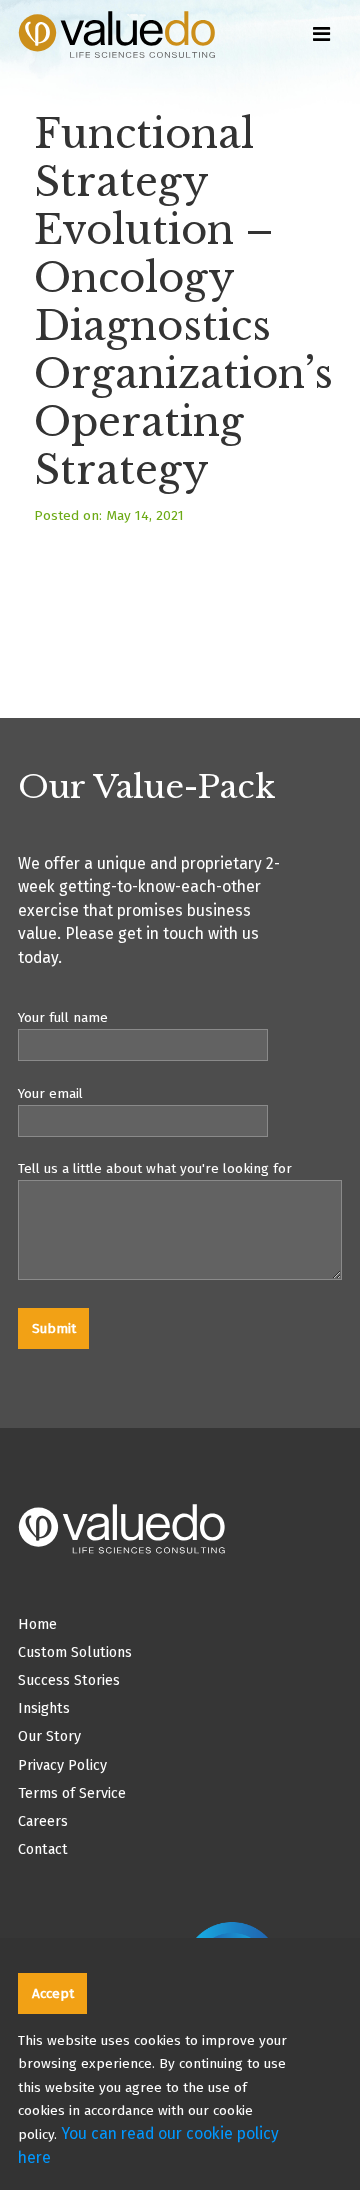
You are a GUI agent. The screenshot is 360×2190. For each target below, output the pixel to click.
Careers (43, 1821)
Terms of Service (72, 1793)
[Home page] (133, 55)
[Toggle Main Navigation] (321, 32)
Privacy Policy (62, 1765)
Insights (44, 1708)
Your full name (63, 1017)
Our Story (49, 1736)
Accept (53, 1993)
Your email (50, 1093)
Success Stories (69, 1680)
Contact (43, 1849)
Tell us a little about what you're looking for (155, 1168)
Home (37, 1624)
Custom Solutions (75, 1652)
